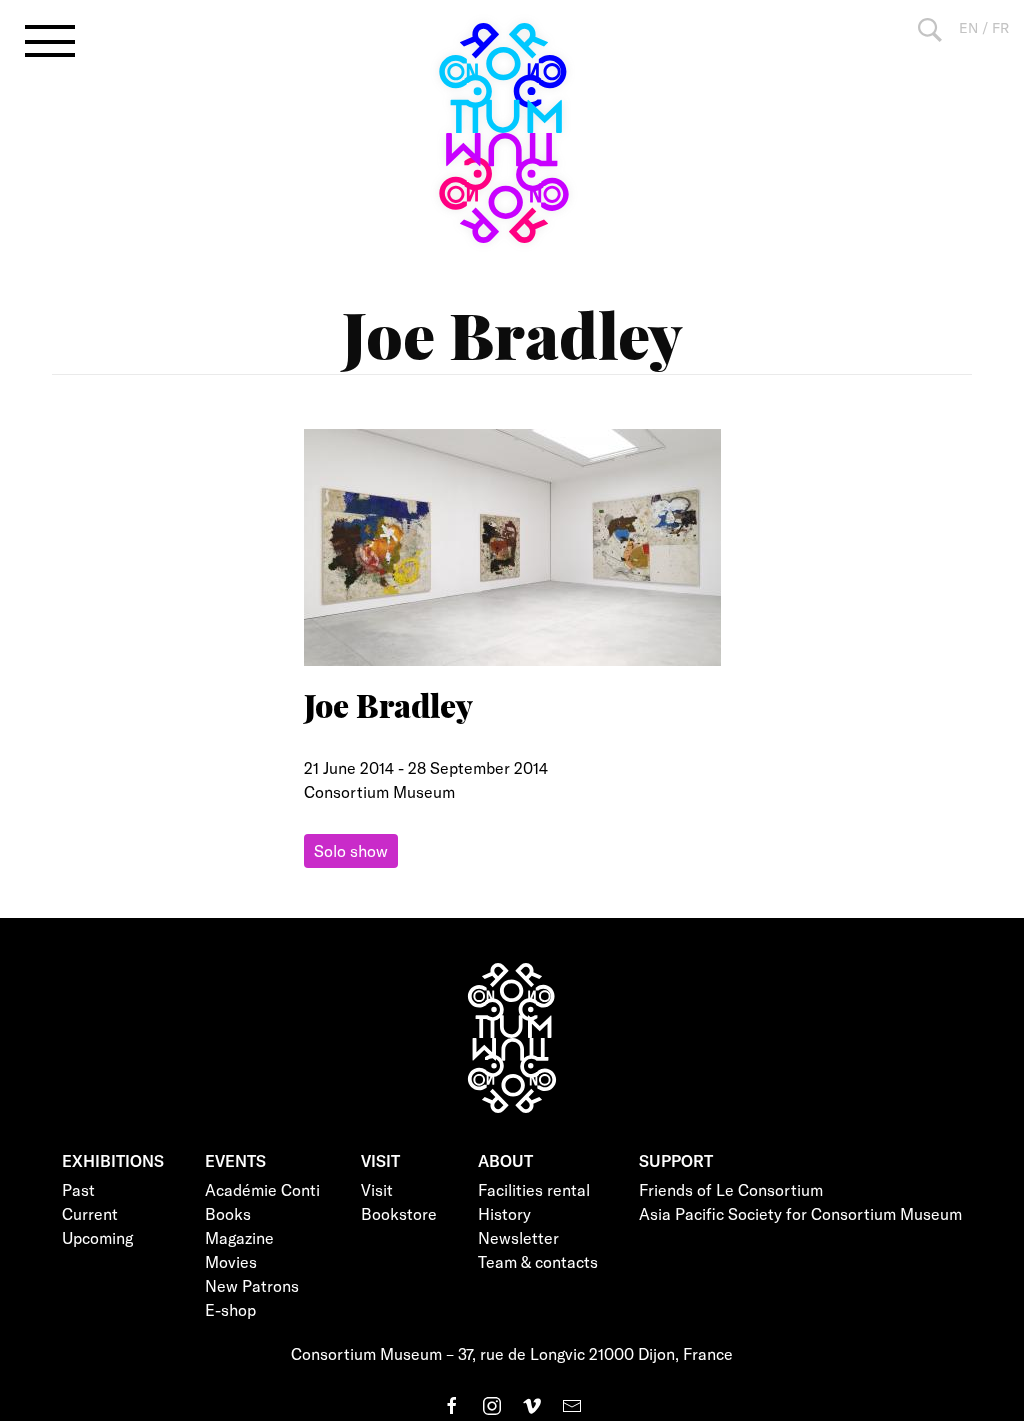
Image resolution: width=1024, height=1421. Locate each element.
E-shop (230, 1309)
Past (78, 1189)
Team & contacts (538, 1261)
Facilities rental (534, 1189)
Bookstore (399, 1213)
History (504, 1213)
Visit (377, 1189)
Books (228, 1213)
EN (968, 27)
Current (90, 1213)
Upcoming (97, 1237)
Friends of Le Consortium (731, 1189)
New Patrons (252, 1285)
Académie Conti (262, 1189)
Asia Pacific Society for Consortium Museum (800, 1213)
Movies (231, 1261)
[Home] (512, 133)
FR (1000, 27)
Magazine (239, 1237)
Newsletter (518, 1237)
